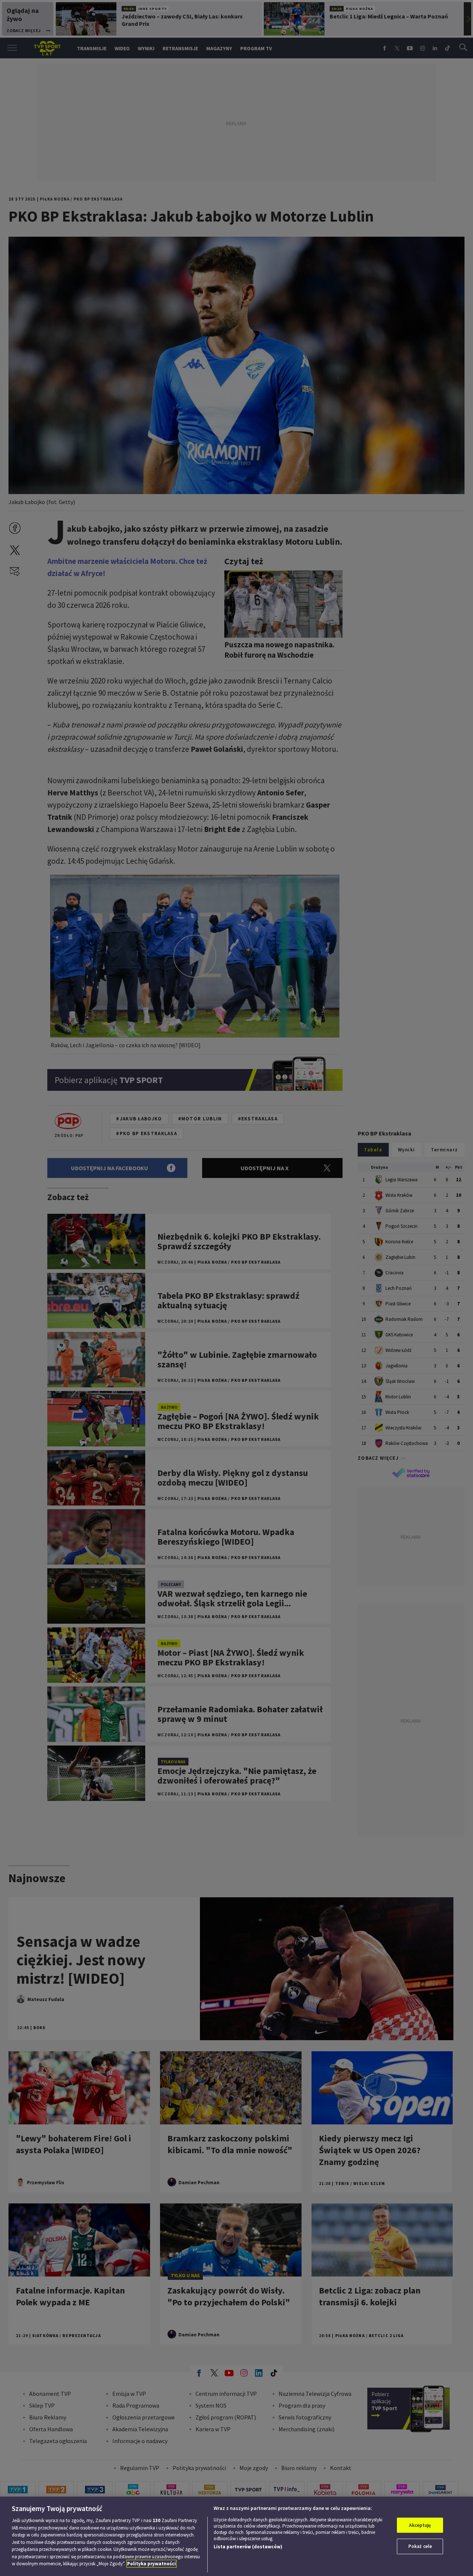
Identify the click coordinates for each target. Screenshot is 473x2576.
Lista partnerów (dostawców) (248, 2547)
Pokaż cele (420, 2546)
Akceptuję (420, 2525)
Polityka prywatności (152, 2564)
